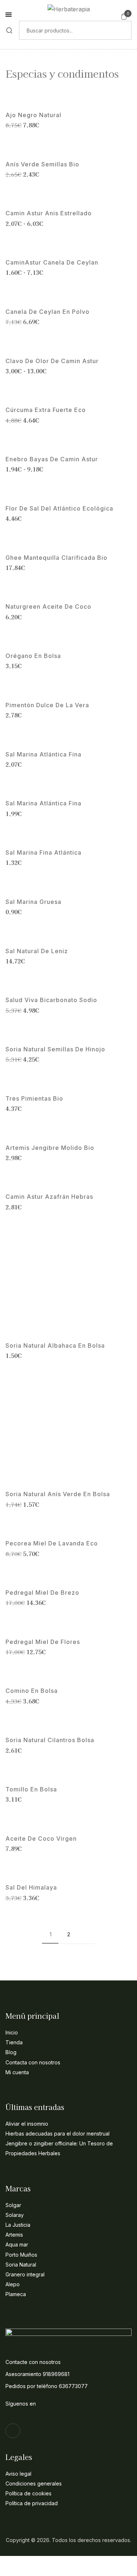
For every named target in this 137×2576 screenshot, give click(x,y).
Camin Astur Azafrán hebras (49, 1197)
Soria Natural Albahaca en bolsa (55, 1346)
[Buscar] (9, 30)
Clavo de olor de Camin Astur (52, 361)
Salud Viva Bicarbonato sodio (51, 1000)
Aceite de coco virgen (41, 1839)
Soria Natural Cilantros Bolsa (50, 1740)
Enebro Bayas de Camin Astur (52, 459)
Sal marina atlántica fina (43, 803)
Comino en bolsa (32, 1691)
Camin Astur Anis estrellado (49, 213)
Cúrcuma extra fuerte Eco (46, 410)
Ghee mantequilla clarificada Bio (56, 558)
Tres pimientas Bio (34, 1099)
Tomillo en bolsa (31, 1789)
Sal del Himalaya (31, 1888)
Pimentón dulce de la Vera (47, 705)
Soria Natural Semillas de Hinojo (55, 1049)
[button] (124, 16)
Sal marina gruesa (33, 902)
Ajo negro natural (33, 115)
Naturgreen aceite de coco (48, 607)
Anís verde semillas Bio (42, 164)
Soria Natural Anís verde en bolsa (58, 1494)
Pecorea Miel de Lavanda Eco (52, 1543)
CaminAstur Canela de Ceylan (52, 263)
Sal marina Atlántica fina (43, 754)
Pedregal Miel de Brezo (42, 1593)
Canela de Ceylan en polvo (47, 312)
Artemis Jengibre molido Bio (50, 1148)
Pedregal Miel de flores (43, 1642)
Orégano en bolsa (33, 656)
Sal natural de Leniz (37, 951)
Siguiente (87, 1934)
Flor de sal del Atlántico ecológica (59, 509)
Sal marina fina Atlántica (43, 853)
